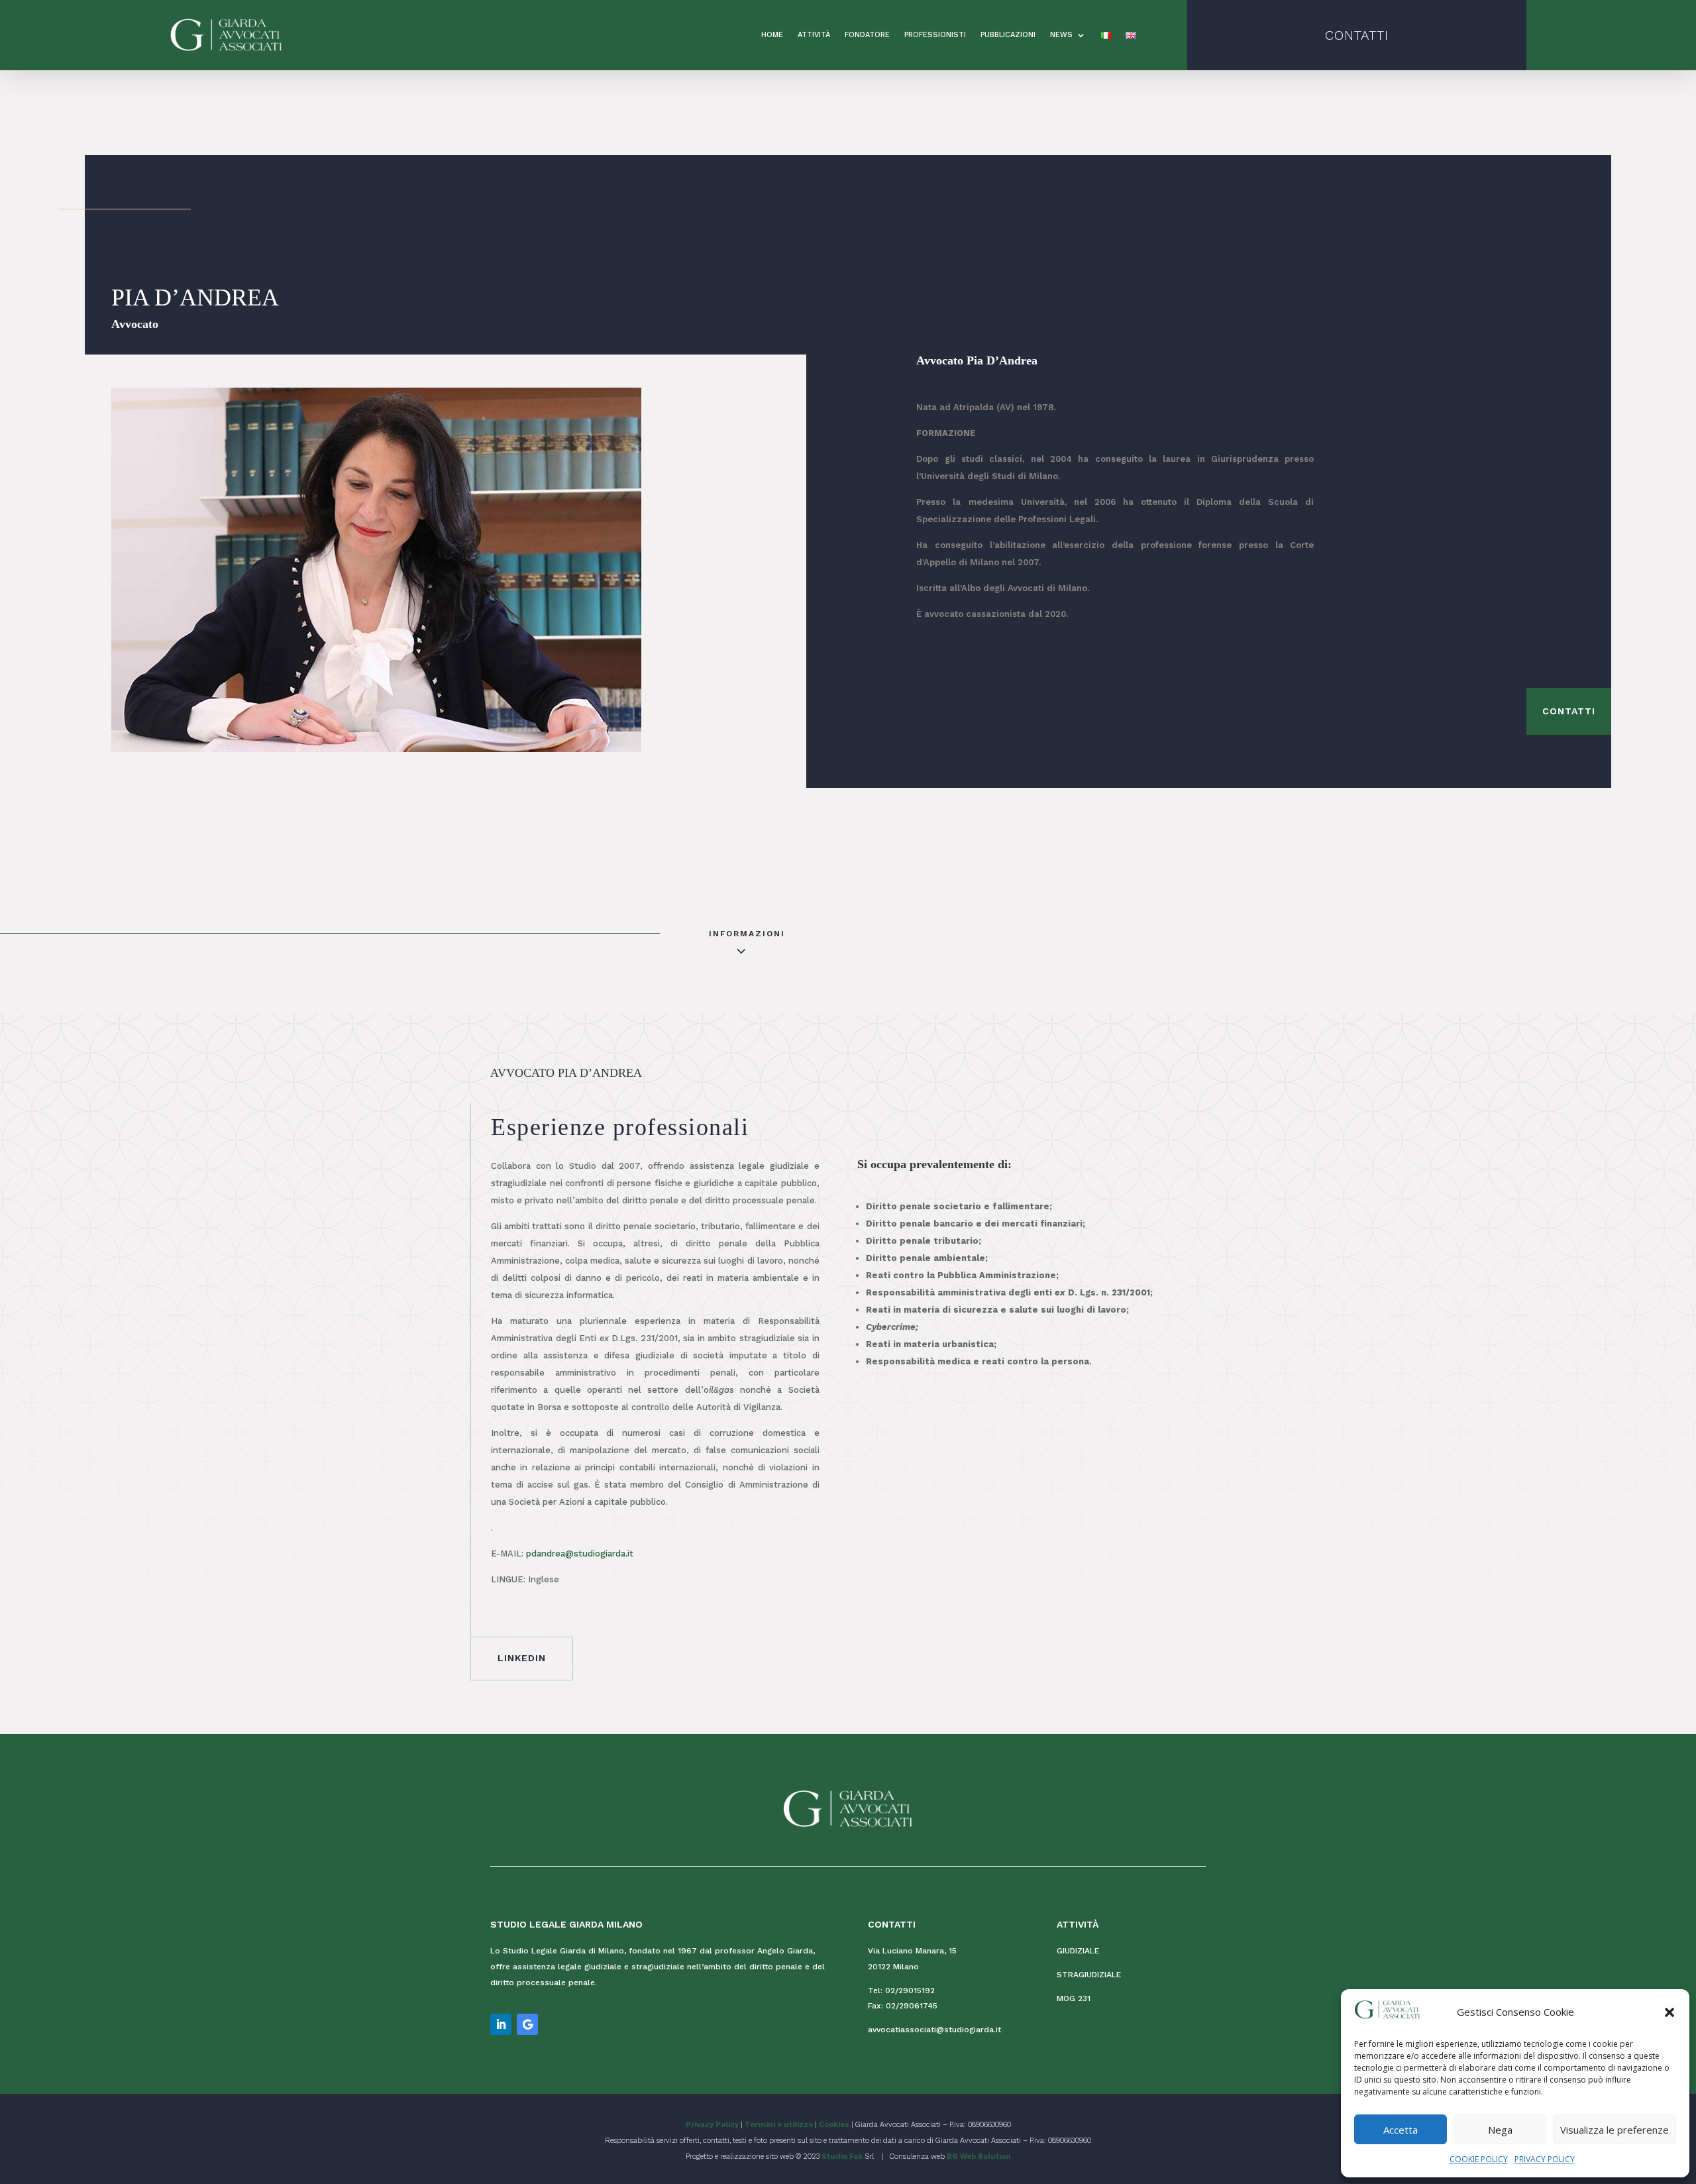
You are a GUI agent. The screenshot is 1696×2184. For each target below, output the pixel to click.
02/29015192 (910, 1991)
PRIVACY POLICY (1545, 2159)
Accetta (1401, 2130)
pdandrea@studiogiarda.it (580, 1554)
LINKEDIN (522, 1658)
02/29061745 (912, 2006)
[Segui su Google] (527, 2024)
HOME (772, 35)
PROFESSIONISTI (935, 35)
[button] (1669, 2012)
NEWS (1061, 35)
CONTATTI (1357, 35)
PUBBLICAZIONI (1008, 35)
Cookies (834, 2125)
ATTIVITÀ (814, 35)
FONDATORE (867, 35)
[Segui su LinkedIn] (501, 2024)
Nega (1500, 2130)
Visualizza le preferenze (1615, 2130)
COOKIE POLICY (1479, 2159)
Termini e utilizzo (779, 2125)
